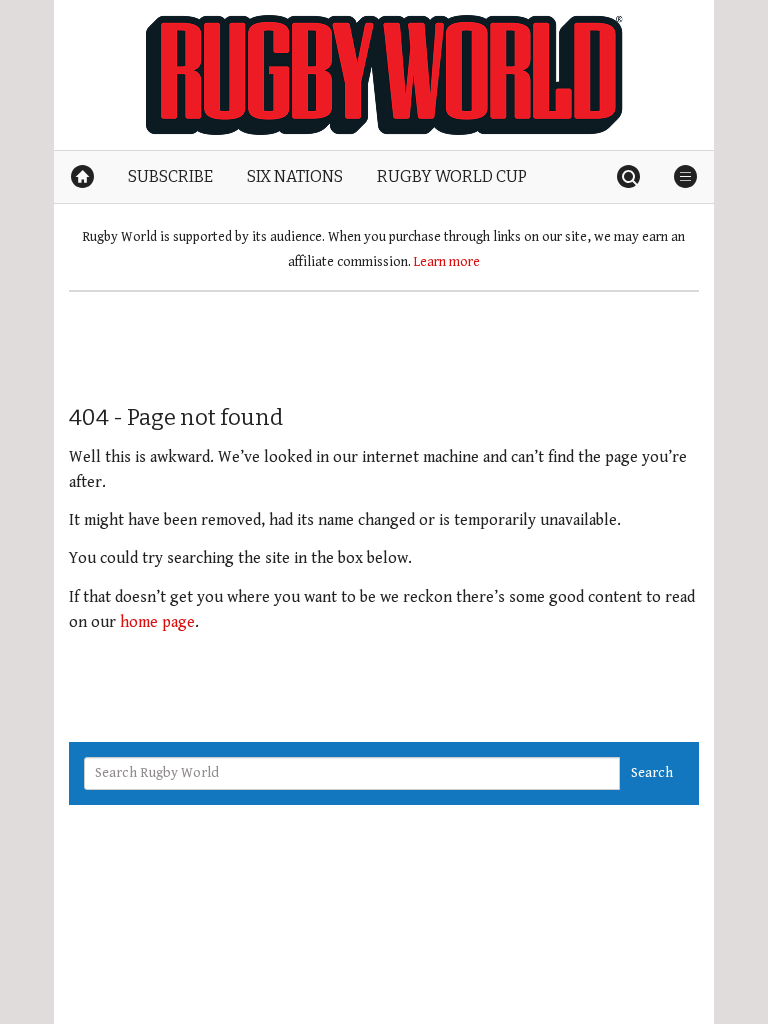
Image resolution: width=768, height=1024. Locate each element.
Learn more (447, 262)
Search (652, 773)
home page (157, 622)
